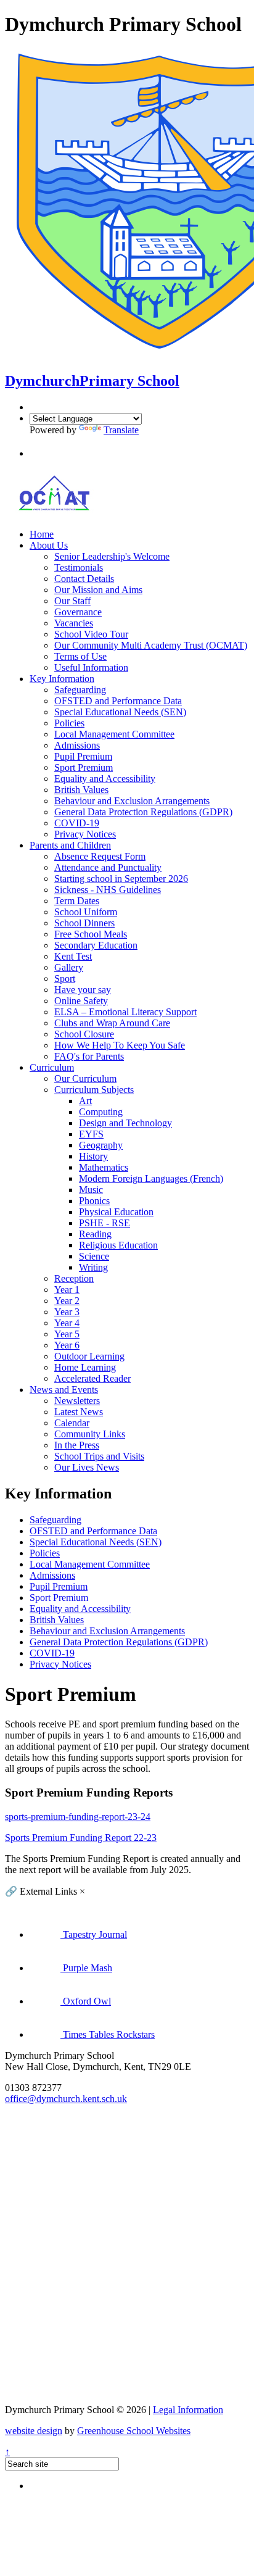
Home (42, 534)
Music (91, 1190)
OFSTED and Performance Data (118, 701)
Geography (101, 1145)
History (93, 1156)
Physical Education (116, 1212)
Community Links (90, 1434)
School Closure (84, 1034)
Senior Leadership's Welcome (112, 556)
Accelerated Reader (92, 1378)
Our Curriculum (85, 1078)
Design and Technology (125, 1123)
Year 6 (67, 1345)
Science (94, 1256)
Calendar (72, 1423)
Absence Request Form (100, 856)
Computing (101, 1112)
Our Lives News (87, 1467)
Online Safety (81, 1001)
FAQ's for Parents (89, 1056)
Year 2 (67, 1301)
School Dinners (84, 923)
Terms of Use (80, 656)
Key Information (62, 679)
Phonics (94, 1201)
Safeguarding (80, 690)
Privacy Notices (85, 834)
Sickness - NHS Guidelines (108, 890)
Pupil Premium (83, 756)
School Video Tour (91, 634)
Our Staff (72, 601)
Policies (69, 723)
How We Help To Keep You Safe (120, 1045)
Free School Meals (91, 934)
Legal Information (188, 2410)
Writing (93, 1267)
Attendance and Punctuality (108, 867)
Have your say (83, 990)
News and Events (64, 1390)
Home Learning (85, 1367)
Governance (78, 612)
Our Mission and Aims (98, 590)
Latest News (79, 1412)
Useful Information (91, 667)
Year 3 (67, 1312)
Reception (74, 1278)
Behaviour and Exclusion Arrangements (132, 801)
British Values (81, 790)
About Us (49, 545)
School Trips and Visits (99, 1456)
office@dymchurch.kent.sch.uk (66, 2099)
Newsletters (77, 1401)
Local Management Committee (114, 734)
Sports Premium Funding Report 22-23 (81, 1838)
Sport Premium (84, 767)
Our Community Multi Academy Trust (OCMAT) (151, 645)
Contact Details (84, 579)
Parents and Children (70, 845)
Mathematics (104, 1167)
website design (34, 2431)
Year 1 (67, 1290)
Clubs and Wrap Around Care (112, 1023)
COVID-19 (77, 823)
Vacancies (74, 623)
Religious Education (118, 1245)
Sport (65, 978)
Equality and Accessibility (105, 779)
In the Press (77, 1445)
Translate (121, 430)
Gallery (69, 967)
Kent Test (73, 956)
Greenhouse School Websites (134, 2431)
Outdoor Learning (89, 1356)
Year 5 (67, 1334)
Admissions (77, 745)
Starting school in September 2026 (121, 879)
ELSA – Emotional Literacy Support (125, 1012)
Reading (95, 1234)
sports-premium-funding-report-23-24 (78, 1817)
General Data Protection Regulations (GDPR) (143, 812)
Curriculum (52, 1067)
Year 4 (67, 1323)
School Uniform (86, 912)
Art (85, 1101)
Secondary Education (96, 945)
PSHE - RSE (104, 1223)
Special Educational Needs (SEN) (120, 712)
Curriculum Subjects (94, 1090)
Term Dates (77, 901)
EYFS (91, 1134)
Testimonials (79, 567)
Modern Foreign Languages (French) (151, 1178)
